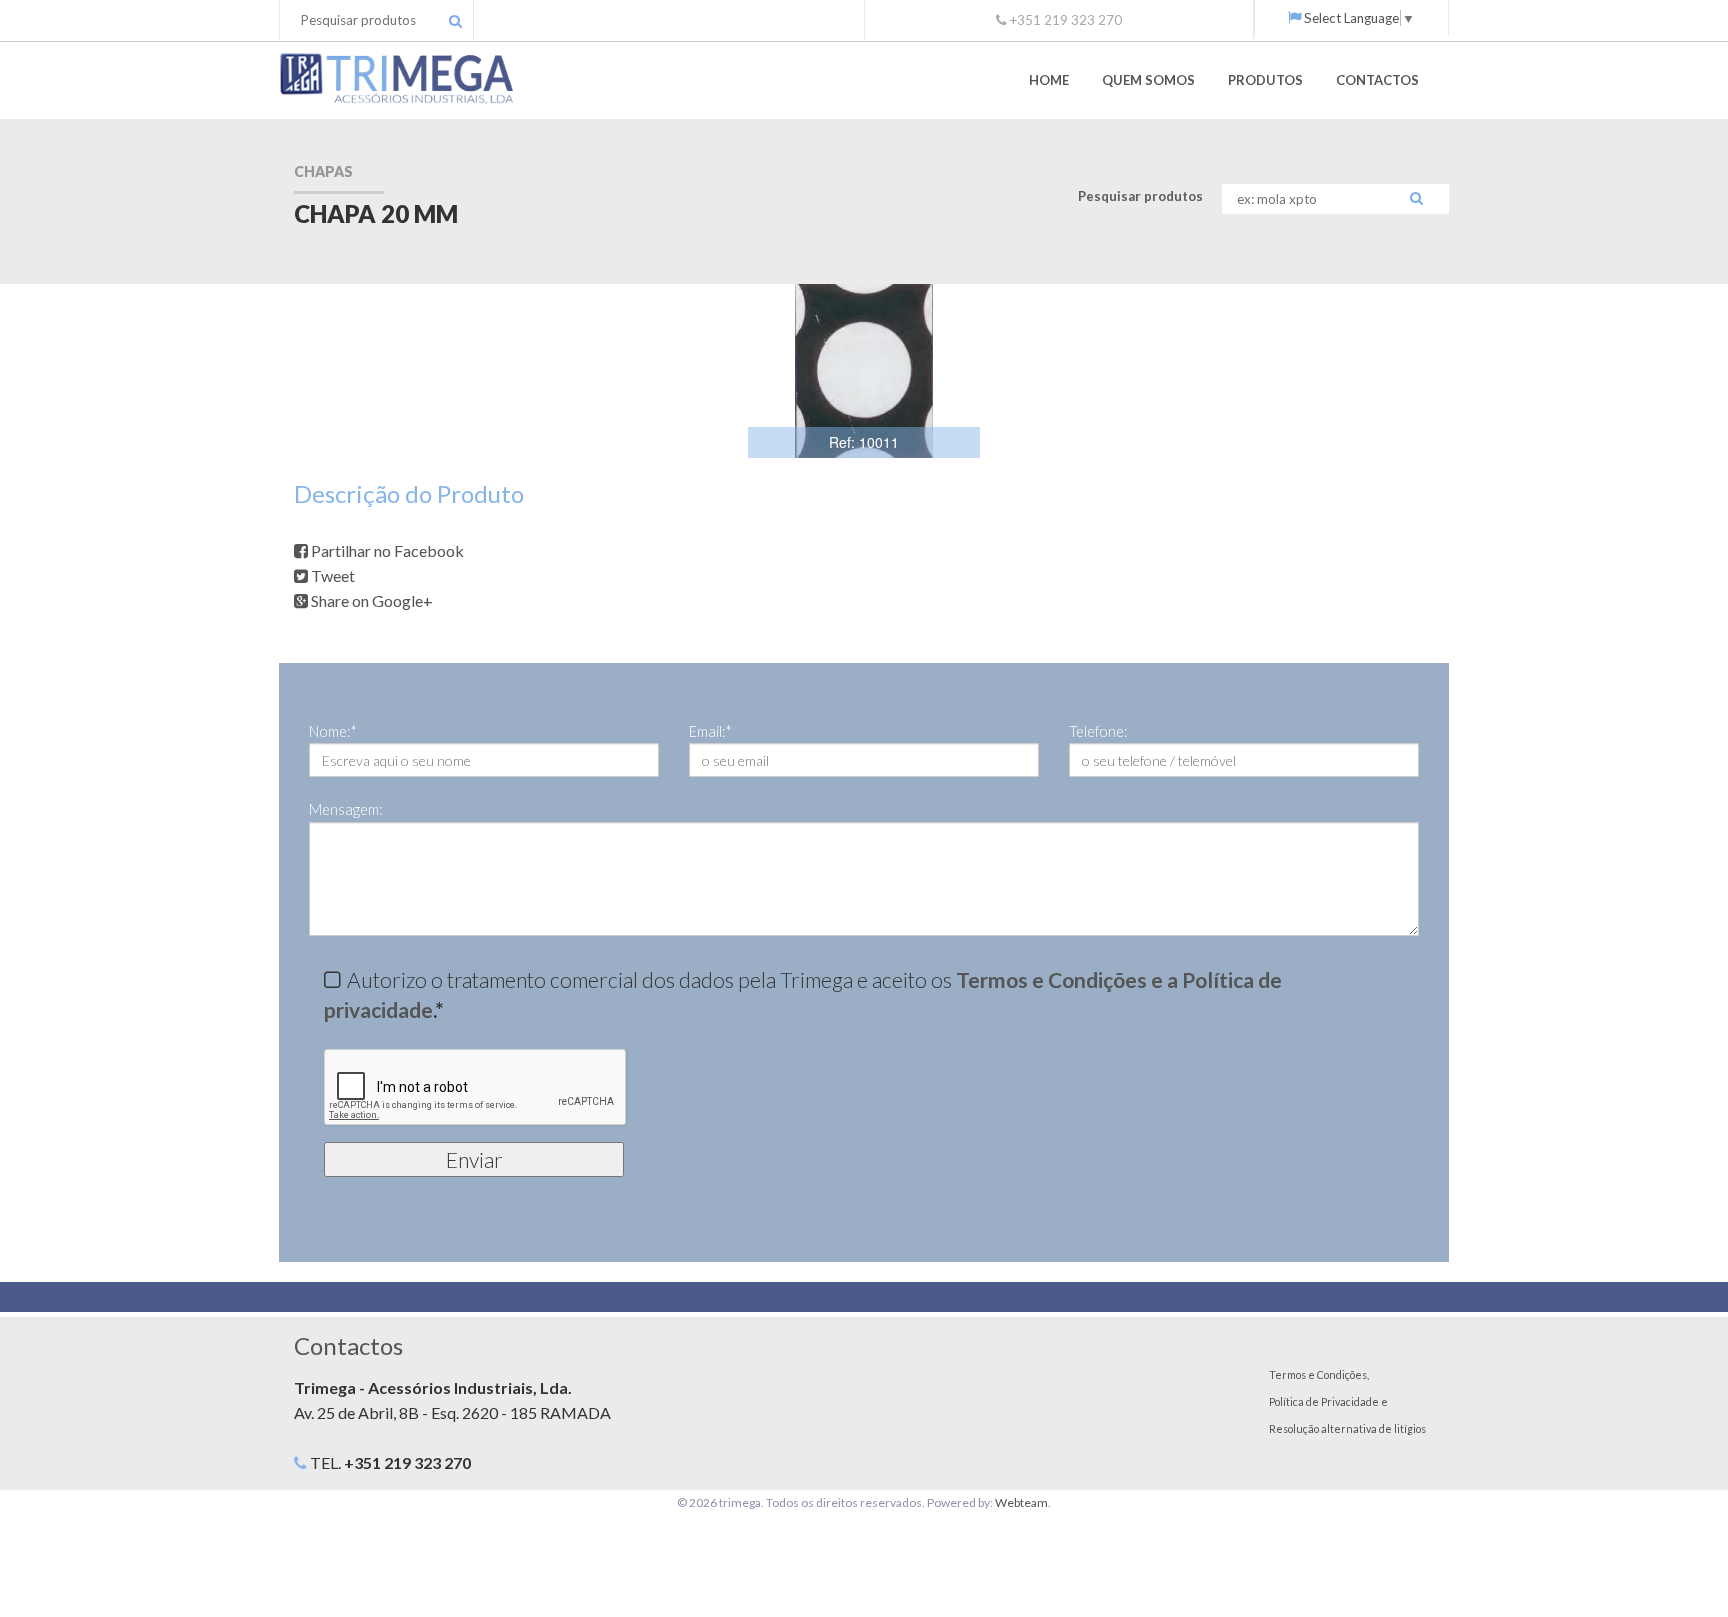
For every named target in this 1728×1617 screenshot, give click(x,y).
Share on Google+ (370, 600)
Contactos (1377, 80)
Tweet (331, 575)
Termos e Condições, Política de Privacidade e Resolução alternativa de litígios (1347, 1401)
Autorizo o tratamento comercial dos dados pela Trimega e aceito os (803, 994)
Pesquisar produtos (1140, 196)
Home (1049, 80)
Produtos (1265, 80)
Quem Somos (1148, 80)
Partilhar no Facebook (386, 550)
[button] (962, 302)
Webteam (1021, 1502)
